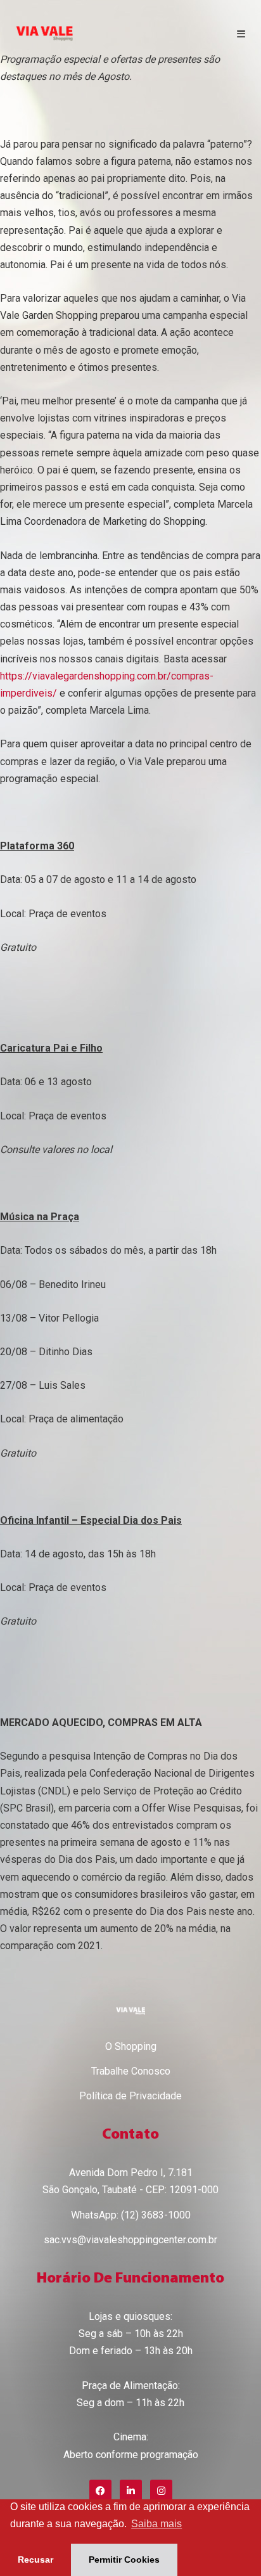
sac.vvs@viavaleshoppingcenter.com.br (130, 2240)
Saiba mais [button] (156, 2524)
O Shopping (131, 2046)
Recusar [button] (35, 2560)
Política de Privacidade (130, 2096)
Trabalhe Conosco (131, 2071)
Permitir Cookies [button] (124, 2560)
